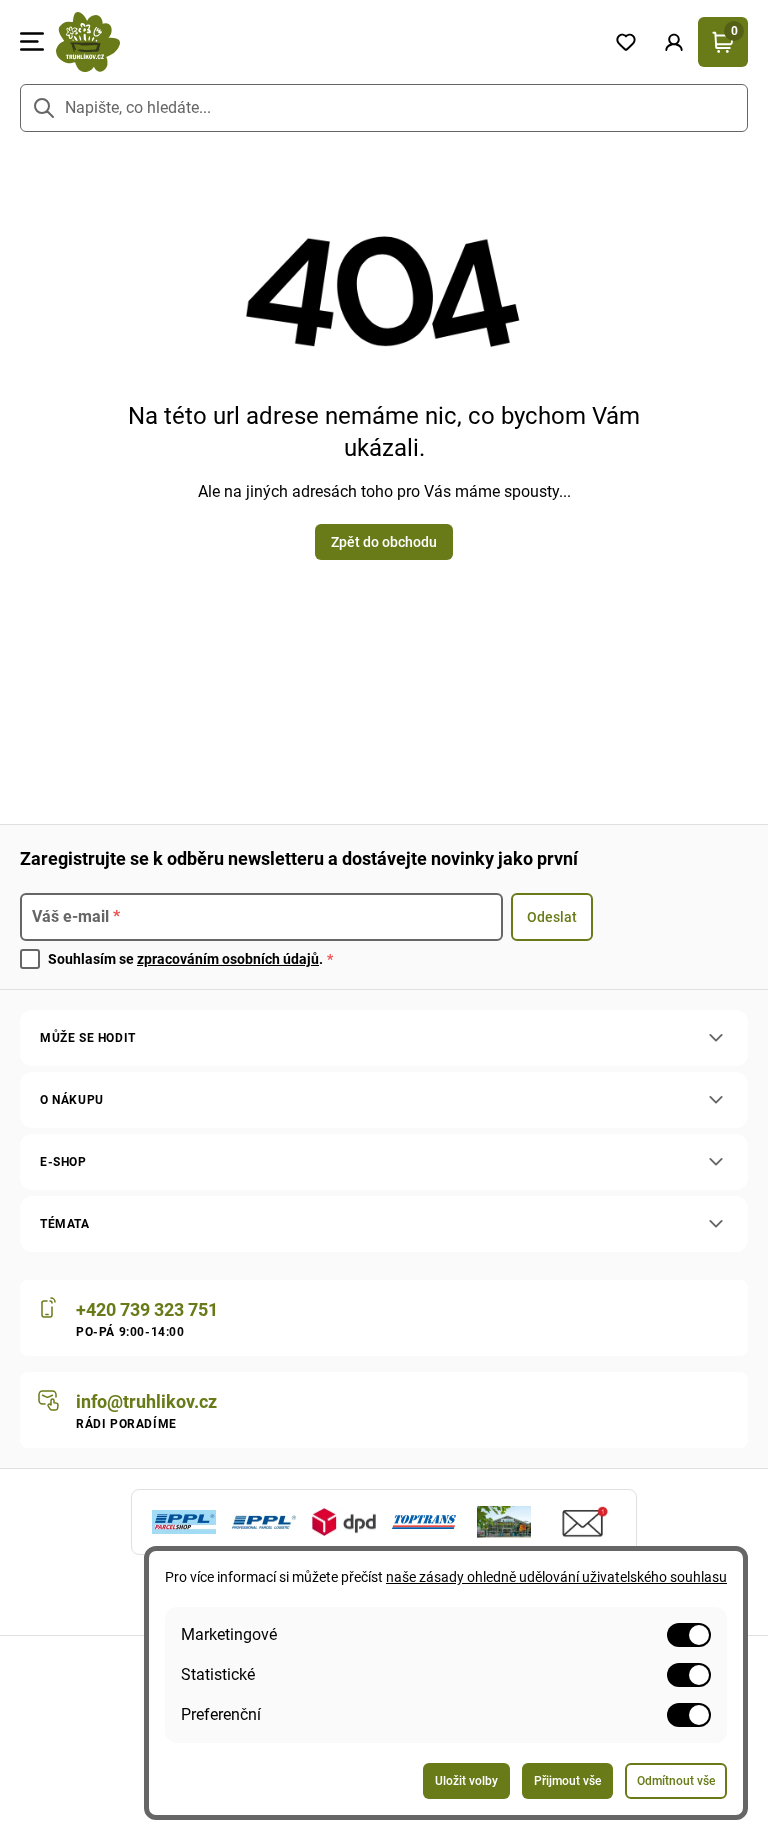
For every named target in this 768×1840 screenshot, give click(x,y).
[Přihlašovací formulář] (674, 42)
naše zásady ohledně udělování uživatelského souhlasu (556, 1577)
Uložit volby (466, 1781)
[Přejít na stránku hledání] (44, 108)
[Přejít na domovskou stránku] (323, 42)
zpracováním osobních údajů (228, 959)
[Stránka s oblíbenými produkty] (626, 42)
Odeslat (552, 917)
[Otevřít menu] (32, 42)
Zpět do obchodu (384, 542)
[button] (674, 42)
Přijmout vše (567, 1781)
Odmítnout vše (676, 1781)
